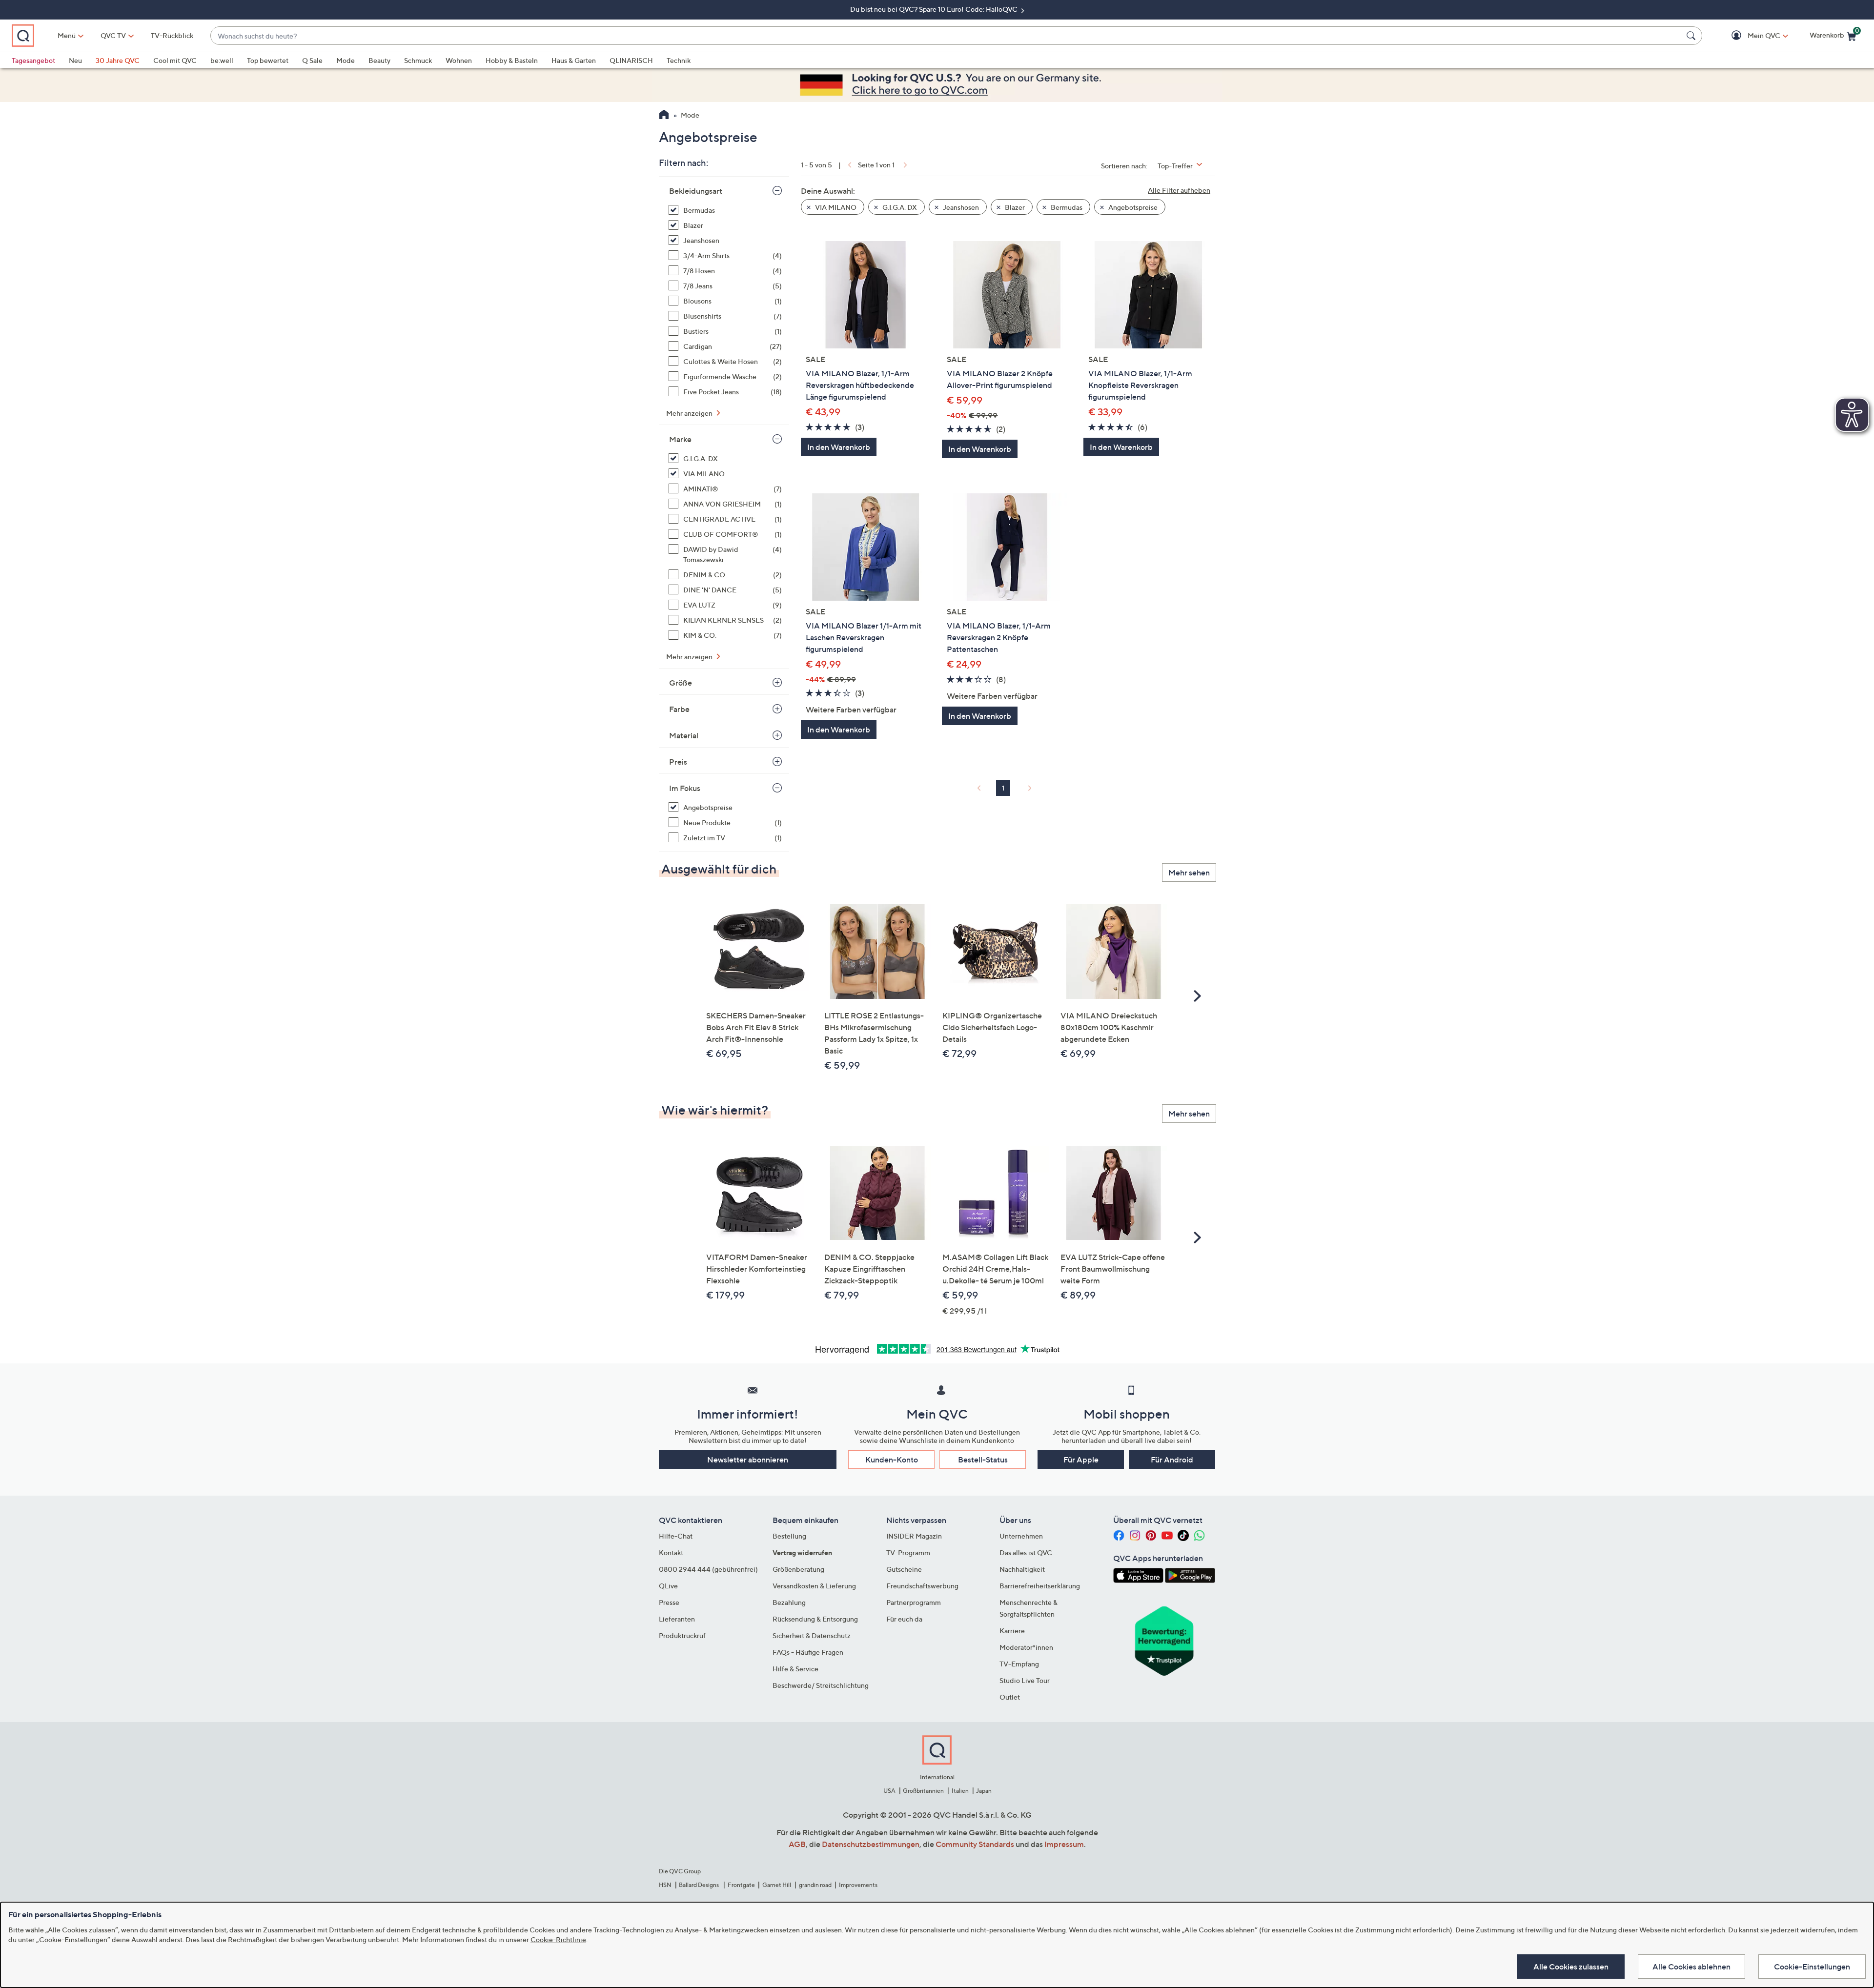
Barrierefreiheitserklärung (1040, 1586)
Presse (669, 1602)
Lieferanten (677, 1619)
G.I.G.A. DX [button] (899, 207)
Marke (680, 439)
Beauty (379, 60)
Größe (681, 683)
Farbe (679, 709)
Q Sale (312, 60)
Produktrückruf (682, 1635)
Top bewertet (268, 60)
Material (684, 735)
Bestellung (789, 1536)
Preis (678, 762)
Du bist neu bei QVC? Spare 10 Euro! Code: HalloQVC (935, 9)
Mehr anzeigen (690, 413)
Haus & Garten (574, 60)
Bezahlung (789, 1602)
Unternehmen (1021, 1536)
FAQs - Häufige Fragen (808, 1652)
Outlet (1010, 1697)
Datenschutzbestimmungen (871, 1844)
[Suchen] (1692, 36)
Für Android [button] (1172, 1460)
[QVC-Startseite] (664, 116)
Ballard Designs (699, 1885)
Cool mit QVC (175, 60)
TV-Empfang (1019, 1664)
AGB (797, 1844)
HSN (665, 1885)
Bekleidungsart (696, 191)
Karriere (1012, 1631)
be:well (222, 60)
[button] (1750, 36)
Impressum (1064, 1844)
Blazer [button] (1014, 207)
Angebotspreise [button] (1132, 207)
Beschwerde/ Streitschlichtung (821, 1685)
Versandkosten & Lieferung (814, 1586)
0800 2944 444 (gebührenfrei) (708, 1569)
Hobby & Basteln (512, 60)
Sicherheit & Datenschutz (812, 1635)
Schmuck (418, 60)
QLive (668, 1586)
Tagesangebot (33, 60)
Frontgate (741, 1885)
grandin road (815, 1885)
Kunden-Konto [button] (892, 1460)
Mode (346, 60)
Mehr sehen (1189, 872)
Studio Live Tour (1025, 1680)
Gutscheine (904, 1569)
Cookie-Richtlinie (558, 1939)
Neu (75, 60)
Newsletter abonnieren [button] (748, 1460)
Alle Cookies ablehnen (1691, 1967)
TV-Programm (908, 1552)
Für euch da (904, 1619)
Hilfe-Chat (676, 1536)
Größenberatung (798, 1569)
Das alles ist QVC (1026, 1552)
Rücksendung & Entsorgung (815, 1619)
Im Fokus (685, 788)
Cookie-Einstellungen (1812, 1967)
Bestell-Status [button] (983, 1460)
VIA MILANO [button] (835, 207)
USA (889, 1791)
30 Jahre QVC (118, 60)
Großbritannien (923, 1791)
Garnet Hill (777, 1885)
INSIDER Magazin (914, 1536)
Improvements (858, 1885)
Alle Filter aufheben (1179, 190)
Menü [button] (67, 35)
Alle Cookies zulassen (1571, 1967)
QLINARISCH (631, 60)
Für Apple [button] (1081, 1460)
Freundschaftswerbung (922, 1586)
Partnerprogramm (914, 1602)
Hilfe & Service (795, 1669)
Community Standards (975, 1844)
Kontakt (671, 1552)
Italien (960, 1791)
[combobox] (947, 36)
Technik (679, 60)
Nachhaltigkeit (1022, 1569)
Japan (984, 1791)
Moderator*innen (1026, 1647)
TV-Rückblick (172, 35)
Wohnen (459, 60)
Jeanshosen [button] (960, 207)
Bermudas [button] (1066, 207)
